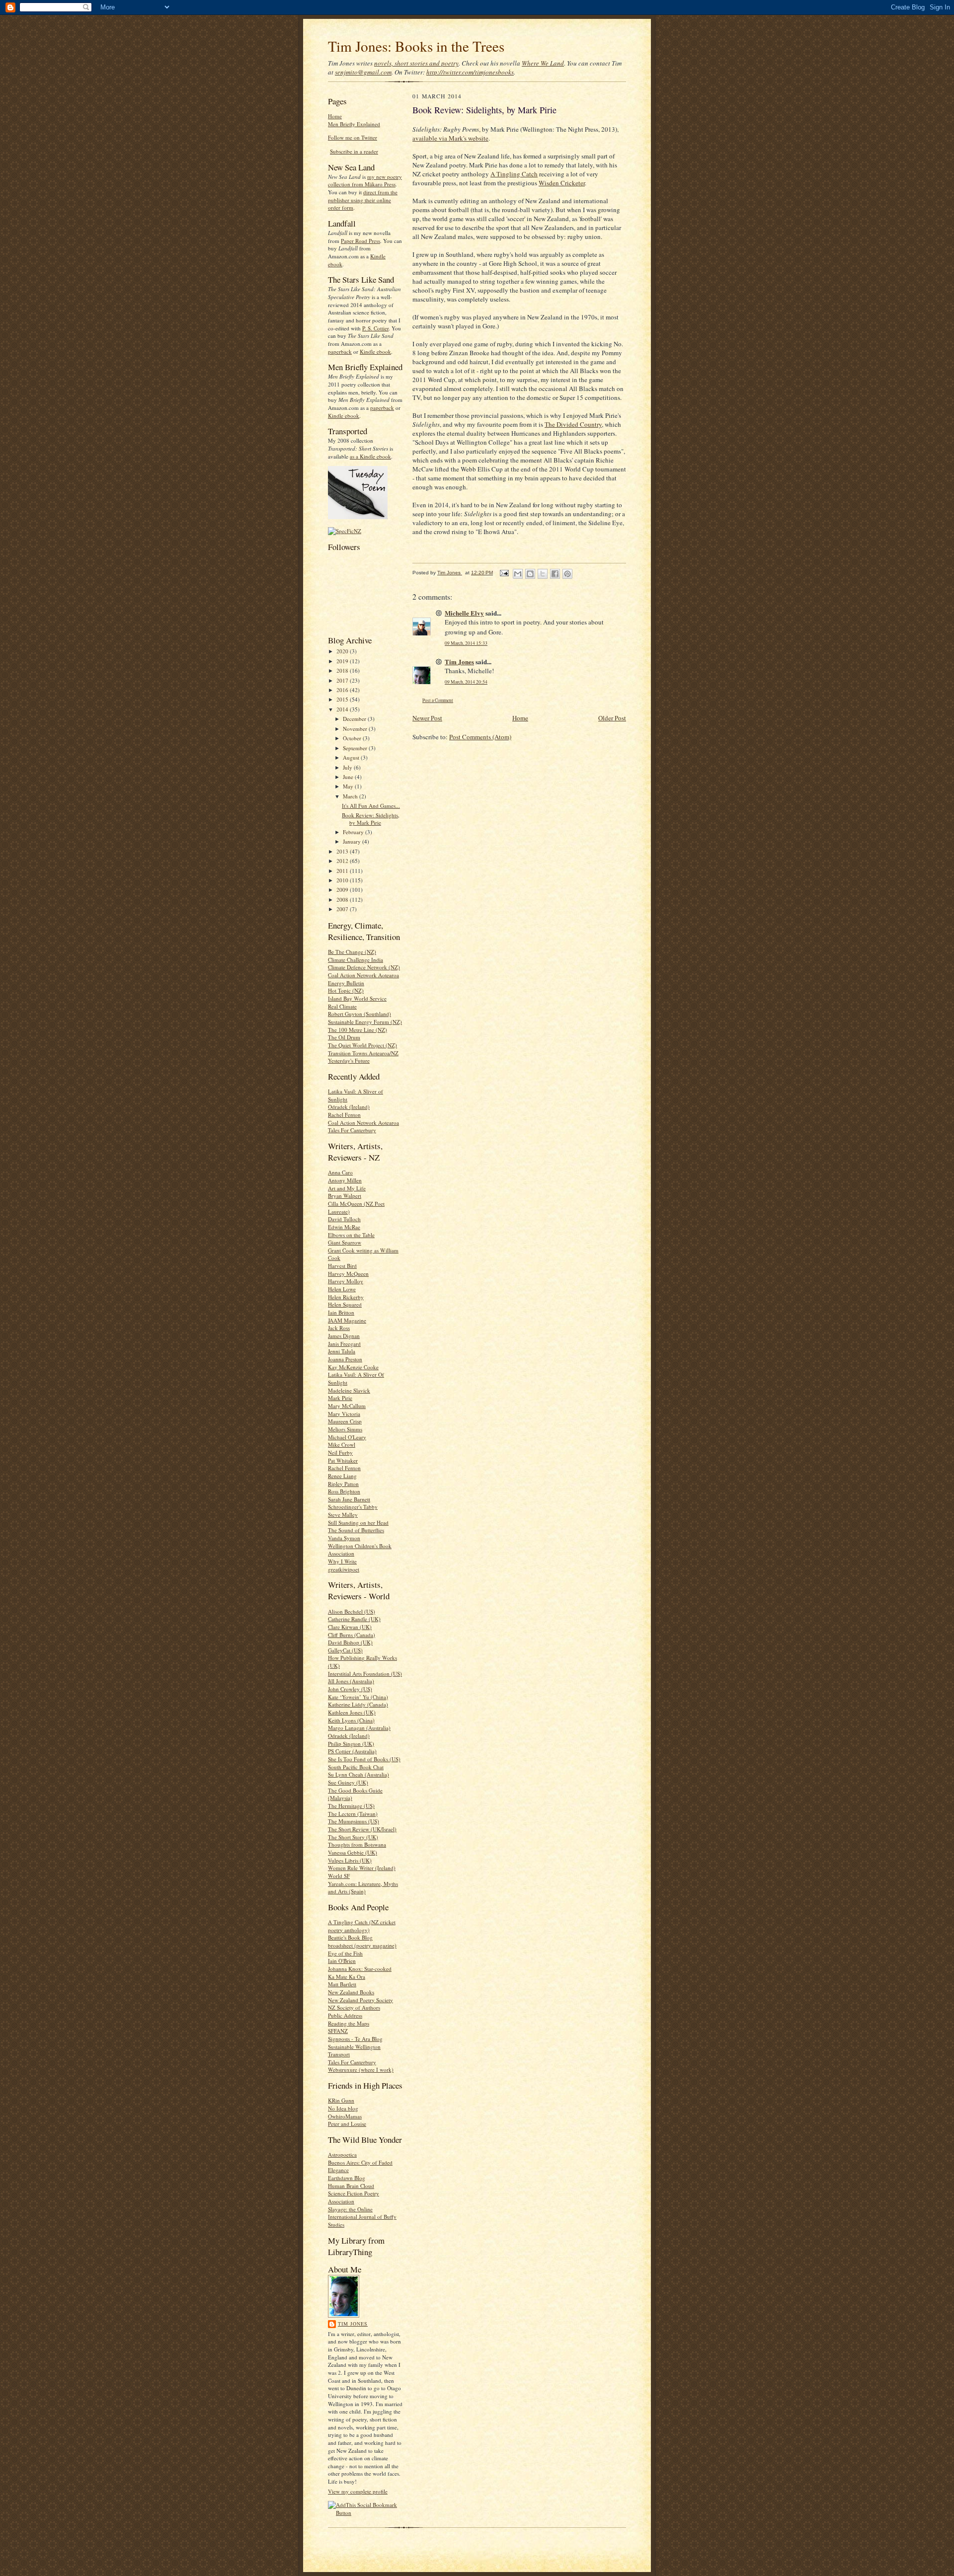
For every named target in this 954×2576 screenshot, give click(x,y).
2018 (343, 670)
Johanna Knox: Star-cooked (360, 1969)
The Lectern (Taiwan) (353, 1814)
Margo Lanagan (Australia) (359, 1728)
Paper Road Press (360, 241)
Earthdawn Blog (347, 2178)
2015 (343, 699)
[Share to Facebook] (555, 574)
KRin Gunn (341, 2100)
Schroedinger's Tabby (353, 1507)
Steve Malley (343, 1515)
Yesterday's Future (349, 1060)
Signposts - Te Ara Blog (355, 2039)
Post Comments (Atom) (480, 737)
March (351, 796)
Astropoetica (342, 2154)
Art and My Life (347, 1188)
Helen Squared (345, 1304)
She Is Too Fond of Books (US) (364, 1759)
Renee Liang (342, 1476)
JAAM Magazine (347, 1320)
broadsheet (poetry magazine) (362, 1945)
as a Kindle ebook (370, 456)
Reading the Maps (349, 2023)
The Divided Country (573, 424)
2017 (343, 680)
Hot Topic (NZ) (346, 990)
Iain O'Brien (342, 1961)
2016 (343, 690)
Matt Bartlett (342, 1984)
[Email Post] (504, 573)
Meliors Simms (345, 1429)
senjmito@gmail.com (363, 72)
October (353, 738)
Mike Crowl (342, 1444)
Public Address (345, 2015)
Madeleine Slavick (349, 1390)
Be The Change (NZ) (352, 952)
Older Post (612, 718)
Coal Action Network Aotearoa (363, 975)
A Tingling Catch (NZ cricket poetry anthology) (362, 1926)
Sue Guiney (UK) (348, 1782)
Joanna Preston (345, 1359)
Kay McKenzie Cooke (353, 1367)
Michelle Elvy (464, 613)
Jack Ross (339, 1328)
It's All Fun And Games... (371, 806)
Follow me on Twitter (353, 137)
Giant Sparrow (345, 1242)
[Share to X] (543, 574)
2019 (343, 661)
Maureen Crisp (345, 1421)
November (356, 729)
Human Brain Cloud (351, 2186)
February (354, 832)
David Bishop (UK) (350, 1642)
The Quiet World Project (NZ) (362, 1045)
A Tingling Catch (514, 174)
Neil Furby (340, 1452)
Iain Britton (341, 1312)
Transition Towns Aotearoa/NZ (363, 1053)
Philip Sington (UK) (351, 1744)
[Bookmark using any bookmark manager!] (365, 2513)
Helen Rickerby (346, 1297)
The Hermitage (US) (351, 1806)
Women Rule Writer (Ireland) (362, 1868)
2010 (343, 880)
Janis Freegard (344, 1344)
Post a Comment (438, 700)
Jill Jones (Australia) (351, 1681)
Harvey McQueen (348, 1274)
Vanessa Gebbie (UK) (353, 1852)
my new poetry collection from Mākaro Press (365, 181)
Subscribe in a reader (354, 151)
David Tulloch (344, 1219)
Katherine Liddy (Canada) (358, 1704)
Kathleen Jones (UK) (352, 1712)
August (352, 757)
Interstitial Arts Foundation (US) (365, 1674)
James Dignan (344, 1336)
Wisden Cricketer (562, 183)
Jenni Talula (342, 1351)
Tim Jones (353, 2324)
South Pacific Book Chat (356, 1767)
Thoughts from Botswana (357, 1844)
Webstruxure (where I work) (361, 2069)
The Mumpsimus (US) (354, 1821)
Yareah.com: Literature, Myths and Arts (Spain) (363, 1888)
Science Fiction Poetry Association (354, 2197)
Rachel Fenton (344, 1115)
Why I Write (342, 1561)
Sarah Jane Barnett (349, 1499)
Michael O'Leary (347, 1437)
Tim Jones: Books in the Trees (416, 46)
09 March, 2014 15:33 (466, 643)
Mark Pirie (340, 1398)
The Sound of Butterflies (356, 1530)
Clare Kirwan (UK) (350, 1627)
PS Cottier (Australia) (352, 1751)
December (355, 719)
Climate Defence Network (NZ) (364, 967)
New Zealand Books (351, 1992)
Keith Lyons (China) (351, 1720)
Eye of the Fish (345, 1953)
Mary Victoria (344, 1414)
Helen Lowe (342, 1289)
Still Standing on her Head (358, 1522)
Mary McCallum (347, 1406)
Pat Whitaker (343, 1460)
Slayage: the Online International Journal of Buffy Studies (362, 2217)
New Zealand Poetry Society (360, 2000)
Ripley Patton (343, 1484)
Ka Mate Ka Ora (347, 1977)
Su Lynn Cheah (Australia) (358, 1774)
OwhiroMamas (345, 2116)
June (349, 777)
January (353, 841)
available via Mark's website (450, 138)
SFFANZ (338, 2031)
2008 (343, 899)
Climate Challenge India (356, 960)
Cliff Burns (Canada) (352, 1635)
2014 (343, 709)
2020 (343, 651)
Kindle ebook (375, 351)
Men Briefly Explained (354, 124)
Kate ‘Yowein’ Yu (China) (358, 1697)
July (348, 767)
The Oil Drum (344, 1037)
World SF (339, 1876)
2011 (343, 871)
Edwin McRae (344, 1227)
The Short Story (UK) (353, 1837)
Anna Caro (340, 1172)
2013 (343, 851)
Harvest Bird (342, 1266)
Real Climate (342, 1006)
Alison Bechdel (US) (352, 1611)
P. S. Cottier (375, 328)
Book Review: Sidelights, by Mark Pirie (371, 819)
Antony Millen (345, 1180)
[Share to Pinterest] (567, 574)
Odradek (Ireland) (349, 1107)
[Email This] (518, 574)
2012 (343, 861)
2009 (343, 890)
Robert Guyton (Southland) (359, 1014)
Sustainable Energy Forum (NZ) (365, 1022)
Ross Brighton (344, 1491)
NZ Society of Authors (354, 2007)
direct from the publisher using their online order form (363, 200)
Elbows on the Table (351, 1235)
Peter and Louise (347, 2124)
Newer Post (427, 718)
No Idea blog (343, 2108)
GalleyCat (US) (345, 1650)
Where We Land (543, 63)
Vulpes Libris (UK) (350, 1860)
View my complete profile (358, 2491)
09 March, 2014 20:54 (466, 682)
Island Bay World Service (357, 998)
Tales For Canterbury (352, 1130)
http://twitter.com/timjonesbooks (470, 72)
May (349, 786)
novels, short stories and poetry (416, 63)
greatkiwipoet (344, 1569)
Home (335, 116)
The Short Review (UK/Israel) (362, 1829)
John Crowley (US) (350, 1689)
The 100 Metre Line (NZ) (358, 1030)
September (356, 748)
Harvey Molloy (346, 1281)
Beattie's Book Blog (350, 1937)
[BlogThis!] (530, 574)
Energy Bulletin (346, 983)
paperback (340, 351)
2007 (343, 909)
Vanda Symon (344, 1538)
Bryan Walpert (345, 1196)
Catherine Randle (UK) (354, 1619)
